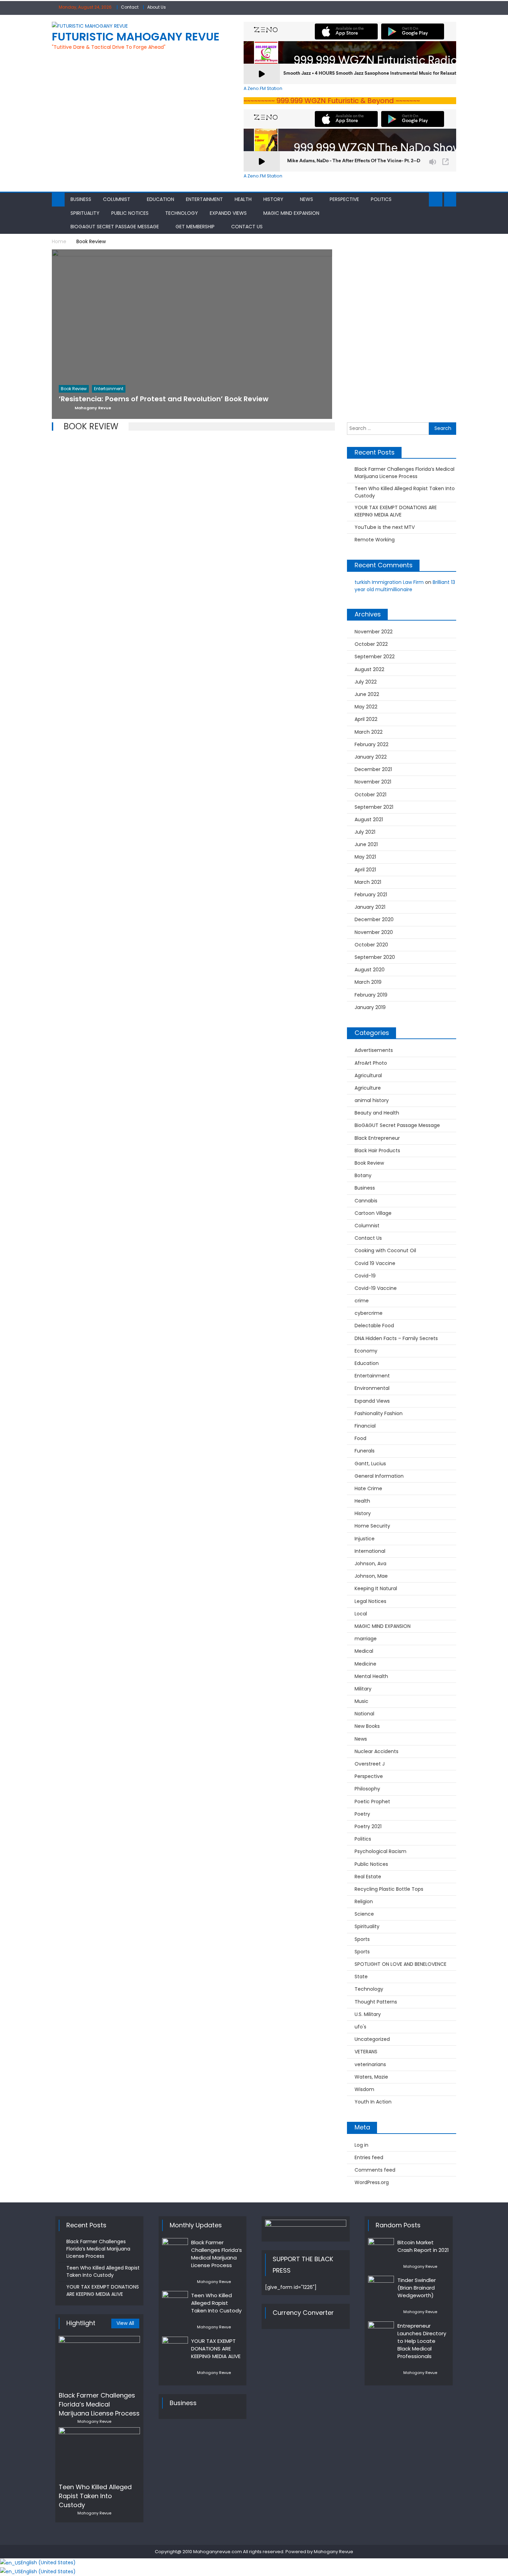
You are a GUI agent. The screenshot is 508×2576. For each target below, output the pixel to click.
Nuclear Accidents (377, 1751)
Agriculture (368, 1088)
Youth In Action (373, 2102)
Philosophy (367, 1789)
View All (125, 2323)
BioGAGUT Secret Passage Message (115, 227)
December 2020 (374, 919)
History (273, 199)
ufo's (360, 2027)
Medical (364, 1651)
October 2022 (371, 644)
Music (361, 1701)
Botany (363, 1175)
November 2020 (374, 932)
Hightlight (81, 2323)
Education (161, 199)
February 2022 (371, 744)
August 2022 (369, 669)
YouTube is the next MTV (385, 527)
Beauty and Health (377, 1113)
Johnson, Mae (371, 1576)
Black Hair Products (377, 1151)
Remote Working (375, 540)
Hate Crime (368, 1488)
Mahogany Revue (94, 2421)
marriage (366, 1639)
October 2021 (370, 795)
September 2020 (375, 957)
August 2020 (370, 970)
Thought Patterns (376, 2002)
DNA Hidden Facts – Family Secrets (396, 1338)
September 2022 (375, 657)
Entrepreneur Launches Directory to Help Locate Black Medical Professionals (422, 2341)
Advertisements (374, 1050)
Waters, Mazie (371, 2077)
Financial (365, 1426)
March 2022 (369, 732)
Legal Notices (370, 1601)
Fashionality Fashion (379, 1413)
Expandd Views (228, 213)
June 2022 (367, 694)
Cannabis (366, 1201)
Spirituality (85, 213)
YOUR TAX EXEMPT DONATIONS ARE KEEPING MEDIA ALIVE (396, 511)
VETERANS (366, 2052)
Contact (130, 7)
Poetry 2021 (368, 1826)
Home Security (372, 1526)
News (307, 199)
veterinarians (370, 2064)
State (361, 1977)
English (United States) (48, 2563)
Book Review (369, 1163)
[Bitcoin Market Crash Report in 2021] (381, 2247)
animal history (372, 1100)
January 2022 (371, 757)
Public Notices (130, 213)
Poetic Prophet (372, 1802)
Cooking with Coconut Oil (385, 1250)
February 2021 (371, 895)
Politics (381, 199)
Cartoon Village (373, 1213)
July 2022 (366, 682)
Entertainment (204, 199)
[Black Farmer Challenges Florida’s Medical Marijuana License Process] (99, 2361)
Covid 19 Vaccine (375, 1263)
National (364, 1714)
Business (81, 199)
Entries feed (369, 2157)
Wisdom (364, 2089)
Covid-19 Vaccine (376, 1288)
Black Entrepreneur (377, 1138)
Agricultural (368, 1075)
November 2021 (373, 782)
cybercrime (369, 1313)
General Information (379, 1476)
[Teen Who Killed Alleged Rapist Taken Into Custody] (99, 2453)
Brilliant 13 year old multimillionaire (405, 586)
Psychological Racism (380, 1851)
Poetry (362, 1814)
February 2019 (371, 995)
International (370, 1551)
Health (243, 199)
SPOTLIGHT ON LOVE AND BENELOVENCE (401, 1964)
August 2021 (369, 819)
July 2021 (365, 832)
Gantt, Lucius (370, 1464)
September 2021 (374, 807)
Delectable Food (374, 1326)
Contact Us (247, 227)
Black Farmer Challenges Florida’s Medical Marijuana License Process (404, 473)
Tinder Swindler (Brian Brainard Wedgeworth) (417, 2288)
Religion (364, 1901)
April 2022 (366, 719)
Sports (362, 1939)
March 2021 (368, 882)
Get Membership (195, 227)
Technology (182, 213)
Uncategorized (372, 2039)
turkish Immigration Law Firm (389, 582)
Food (360, 1438)
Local (361, 1614)
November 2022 (374, 632)
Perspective (344, 199)
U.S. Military (368, 2014)
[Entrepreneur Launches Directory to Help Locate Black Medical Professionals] (381, 2331)
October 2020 (371, 945)
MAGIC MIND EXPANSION (291, 213)
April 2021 (365, 870)
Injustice (365, 1539)
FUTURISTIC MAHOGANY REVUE (136, 36)
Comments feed (375, 2170)
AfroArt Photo (371, 1063)
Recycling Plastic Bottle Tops (389, 1889)
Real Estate (368, 1877)
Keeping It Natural (376, 1588)
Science (364, 1914)
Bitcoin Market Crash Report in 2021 (423, 2246)
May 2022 (366, 707)
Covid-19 (365, 1276)
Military (363, 1689)
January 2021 (370, 907)
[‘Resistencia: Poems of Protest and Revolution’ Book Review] (192, 352)
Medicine (365, 1664)
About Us (157, 7)
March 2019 (368, 982)
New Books (367, 1726)
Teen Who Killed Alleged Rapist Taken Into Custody (405, 492)
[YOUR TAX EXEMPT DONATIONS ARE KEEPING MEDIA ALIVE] (175, 2346)
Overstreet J (370, 1764)
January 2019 (370, 1007)
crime (362, 1301)
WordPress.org (372, 2182)
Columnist (117, 199)
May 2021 (365, 857)
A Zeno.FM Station (263, 89)
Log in (361, 2145)
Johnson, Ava (370, 1564)
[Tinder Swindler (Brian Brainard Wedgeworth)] (381, 2285)
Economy (366, 1351)
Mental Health (371, 1676)
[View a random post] (450, 200)
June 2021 (366, 844)
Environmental (372, 1388)
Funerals (365, 1451)
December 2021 (373, 769)
